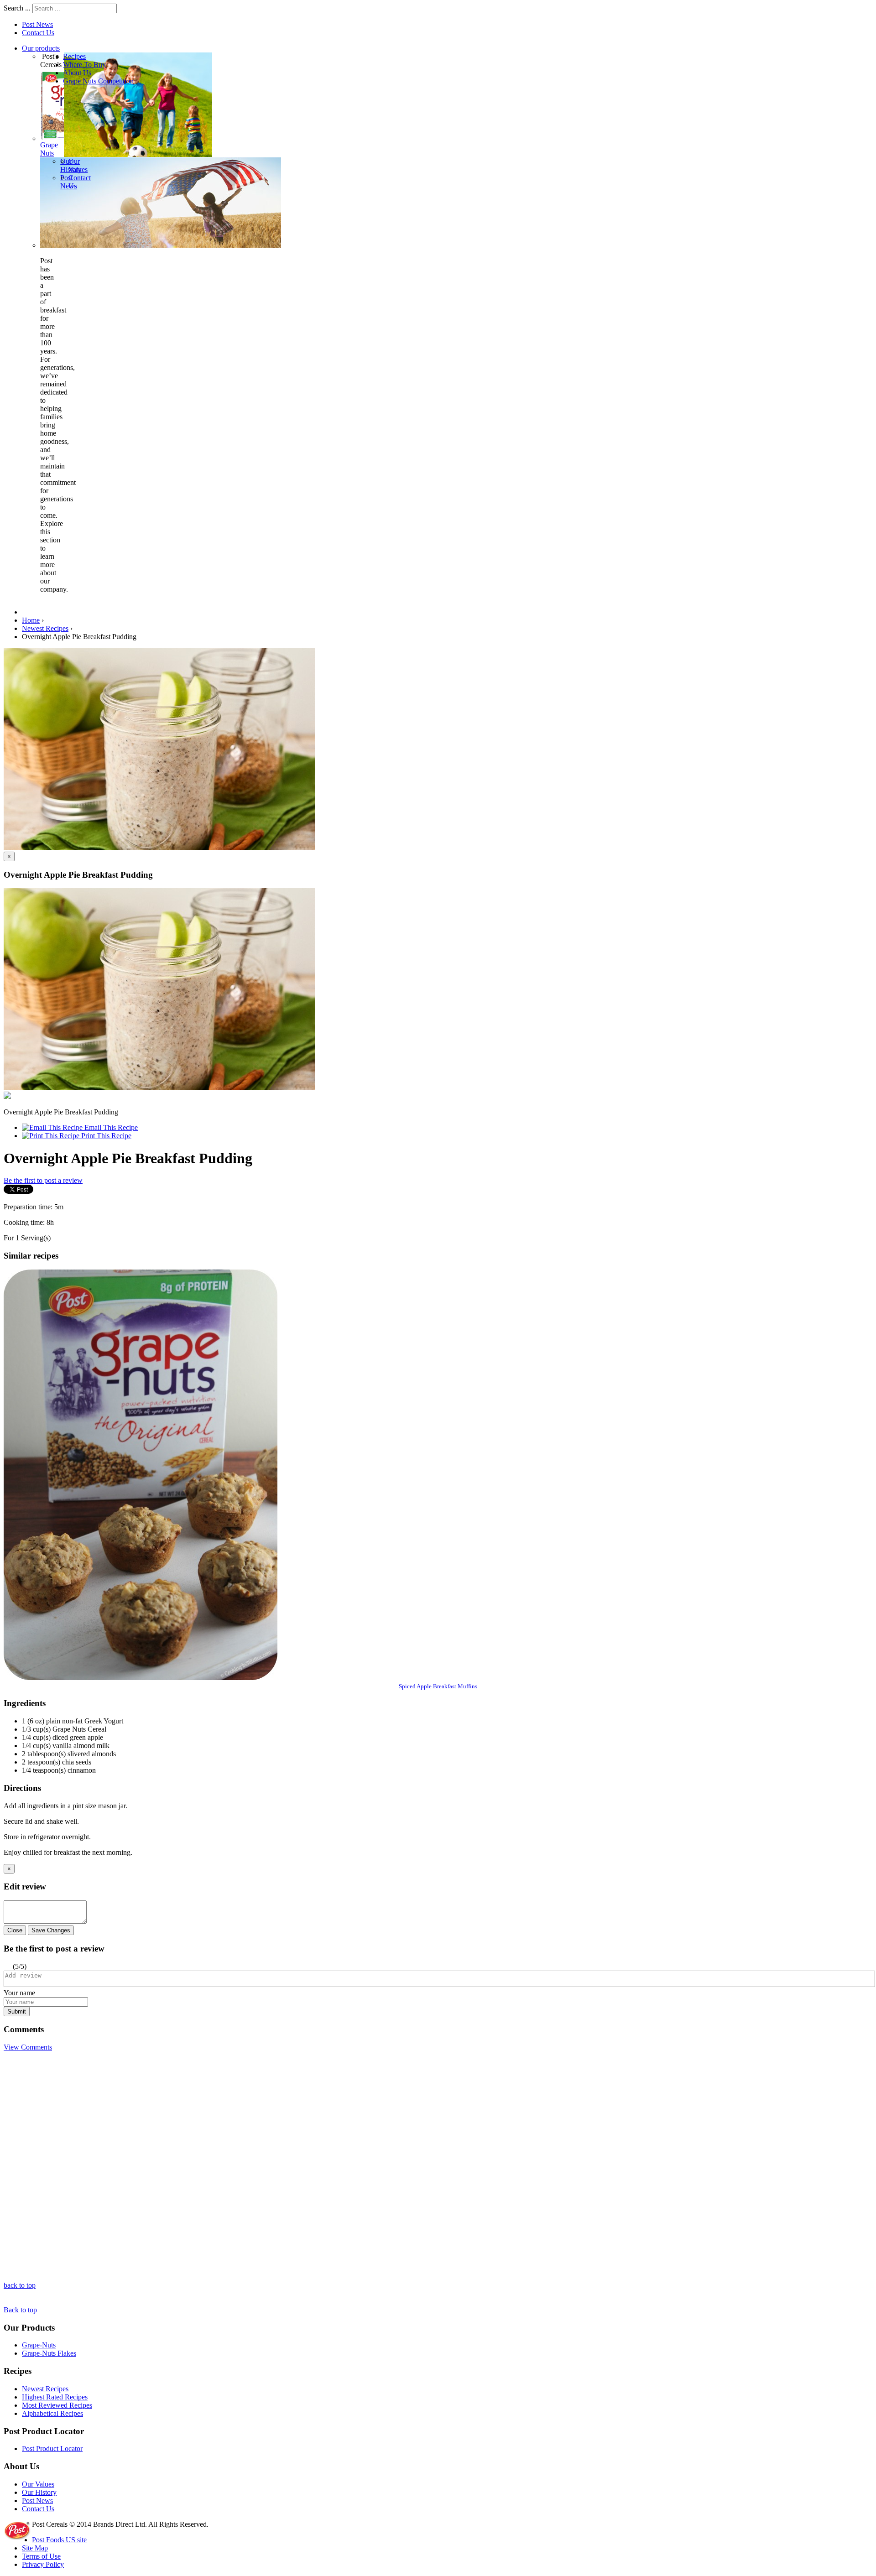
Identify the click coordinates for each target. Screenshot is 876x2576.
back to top (20, 2285)
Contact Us (38, 33)
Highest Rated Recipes (55, 2397)
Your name (19, 1993)
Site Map (35, 2548)
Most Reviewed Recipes (57, 2405)
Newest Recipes (45, 2389)
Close (15, 1930)
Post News (37, 24)
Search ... (17, 8)
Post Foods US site (59, 2540)
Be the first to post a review (43, 1180)
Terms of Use (41, 2556)
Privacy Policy (43, 2564)
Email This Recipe (110, 1127)
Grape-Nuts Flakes (49, 2353)
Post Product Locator (52, 2449)
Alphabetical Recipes (52, 2413)
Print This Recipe (105, 1136)
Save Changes (51, 1930)
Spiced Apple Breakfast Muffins (438, 1686)
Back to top (20, 2310)
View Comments (28, 2047)
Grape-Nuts (39, 2345)
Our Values (38, 2484)
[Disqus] (438, 2165)
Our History (39, 2492)
